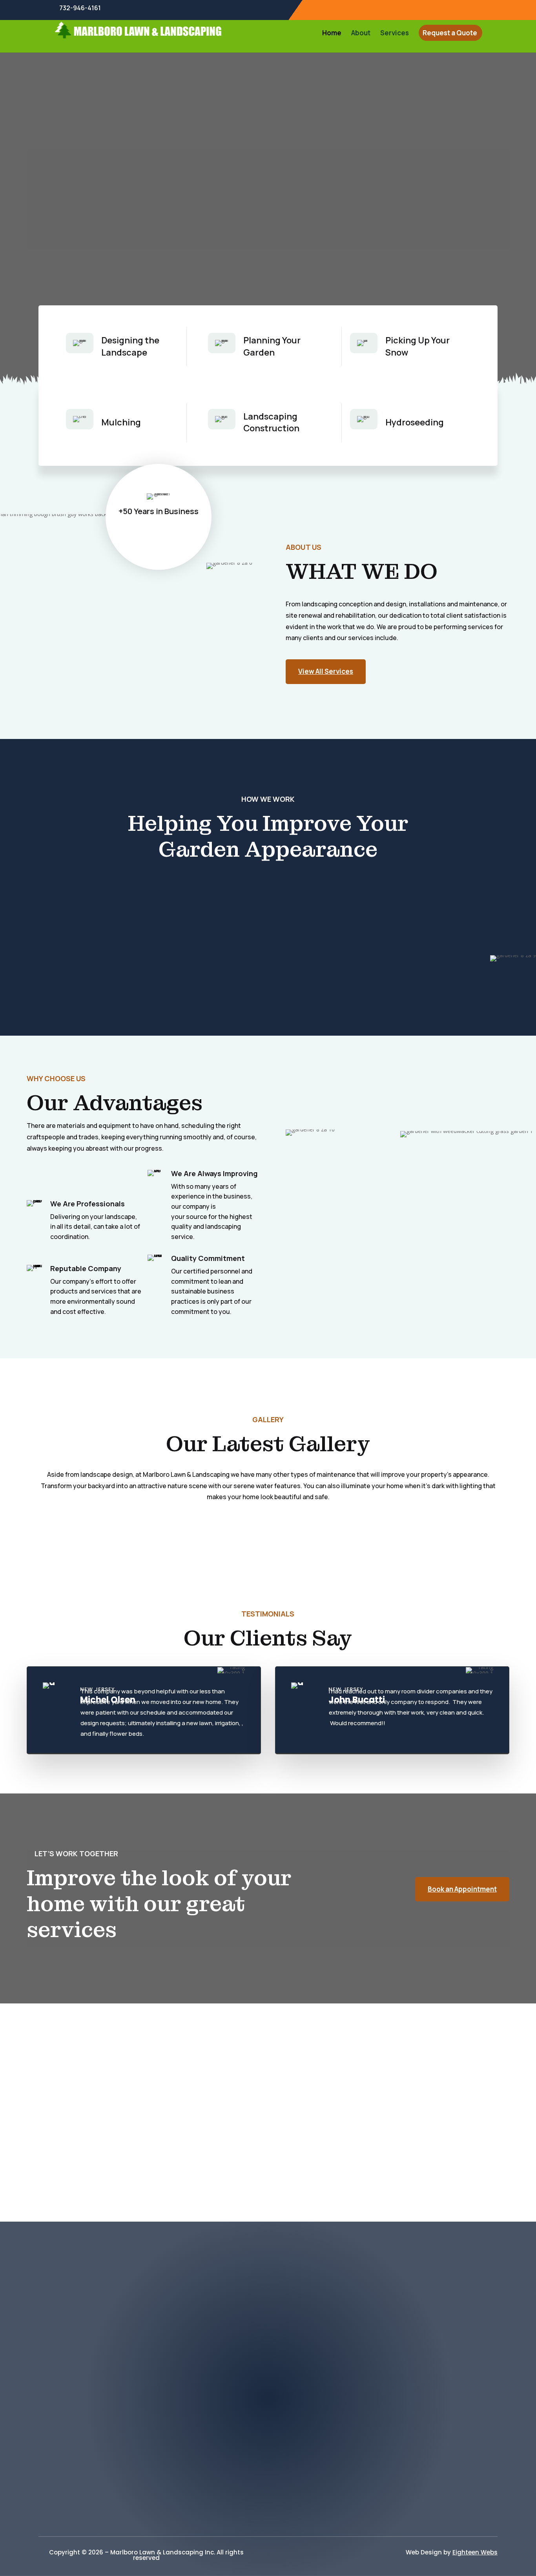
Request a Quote (450, 34)
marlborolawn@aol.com (110, 2365)
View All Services (326, 671)
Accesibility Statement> (268, 2485)
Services (395, 34)
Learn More (57, 237)
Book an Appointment (462, 1889)
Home (332, 34)
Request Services (268, 2510)
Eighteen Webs (475, 2552)
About (361, 34)
